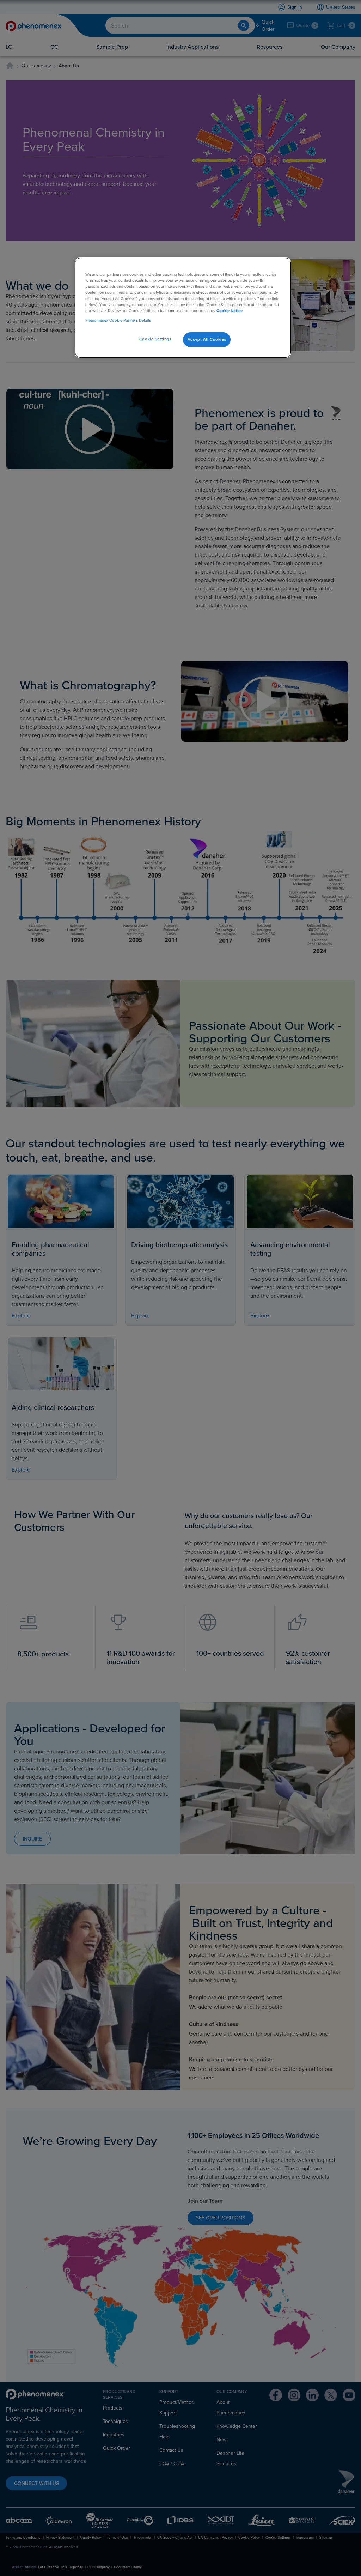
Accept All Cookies (207, 339)
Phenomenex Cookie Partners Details (118, 320)
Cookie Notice (230, 311)
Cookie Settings (155, 339)
